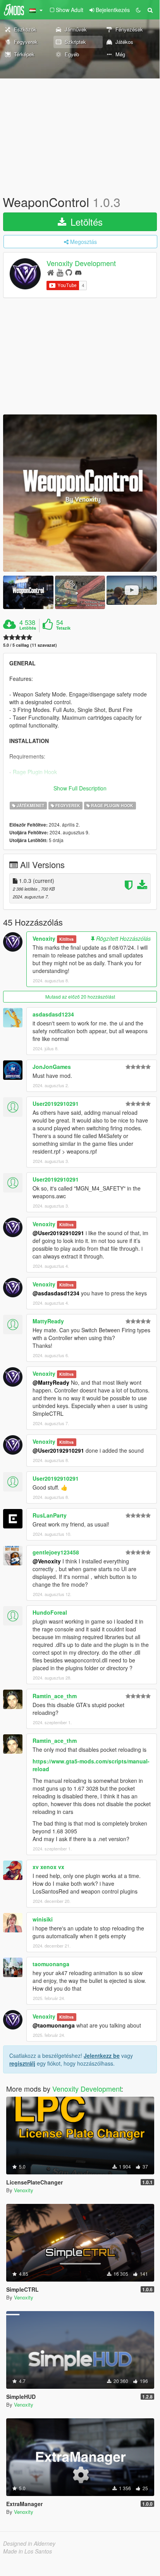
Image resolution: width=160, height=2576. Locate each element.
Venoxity (44, 938)
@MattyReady (51, 1382)
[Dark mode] (138, 10)
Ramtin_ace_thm (55, 1696)
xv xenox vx (48, 1867)
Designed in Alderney (29, 2543)
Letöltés (85, 222)
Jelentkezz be (102, 2056)
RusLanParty (50, 1515)
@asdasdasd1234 (56, 1293)
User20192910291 (56, 1104)
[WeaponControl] (80, 493)
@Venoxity (47, 1561)
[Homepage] (51, 272)
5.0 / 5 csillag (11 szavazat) (30, 645)
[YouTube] (60, 272)
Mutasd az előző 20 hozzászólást (80, 996)
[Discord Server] (78, 272)
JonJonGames (52, 1067)
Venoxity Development (81, 263)
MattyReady (48, 1321)
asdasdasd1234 (53, 1014)
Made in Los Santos (28, 2551)
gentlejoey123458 (56, 1552)
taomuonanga (51, 1964)
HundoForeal (50, 1612)
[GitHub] (69, 272)
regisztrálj (22, 2063)
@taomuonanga (54, 2025)
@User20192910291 (58, 1233)
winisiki (43, 1919)
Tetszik (63, 628)
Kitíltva (66, 939)
